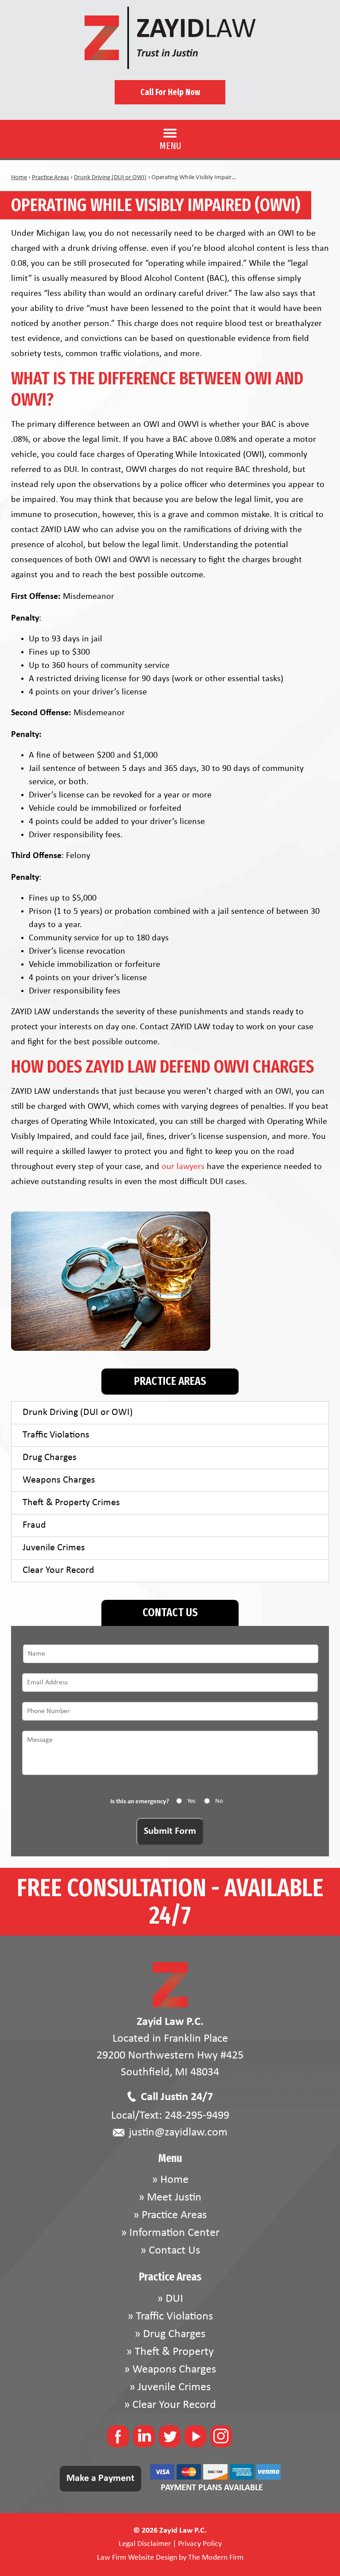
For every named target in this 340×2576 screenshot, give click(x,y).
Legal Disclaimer (145, 2544)
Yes (191, 1801)
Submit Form (170, 1831)
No (219, 1801)
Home (174, 2180)
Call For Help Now (170, 92)
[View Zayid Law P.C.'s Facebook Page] (119, 2439)
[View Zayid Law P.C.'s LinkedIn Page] (145, 2439)
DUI (174, 2299)
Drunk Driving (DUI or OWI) (78, 1413)
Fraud (34, 1525)
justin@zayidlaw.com (178, 2133)
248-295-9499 (197, 2116)
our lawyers (183, 1167)
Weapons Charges (59, 1480)
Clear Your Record (58, 1570)
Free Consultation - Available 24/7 (170, 1902)
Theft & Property (174, 2352)
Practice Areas (174, 2215)
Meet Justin (174, 2198)
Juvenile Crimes (54, 1548)
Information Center (174, 2233)
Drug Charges (50, 1458)
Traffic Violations (56, 1435)
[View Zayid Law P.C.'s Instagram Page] (222, 2439)
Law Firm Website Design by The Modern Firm (170, 2558)
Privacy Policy (200, 2544)
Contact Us (174, 2251)
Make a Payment (100, 2478)
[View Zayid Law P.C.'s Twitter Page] (170, 2439)
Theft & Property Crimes (71, 1503)
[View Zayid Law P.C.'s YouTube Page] (196, 2439)
